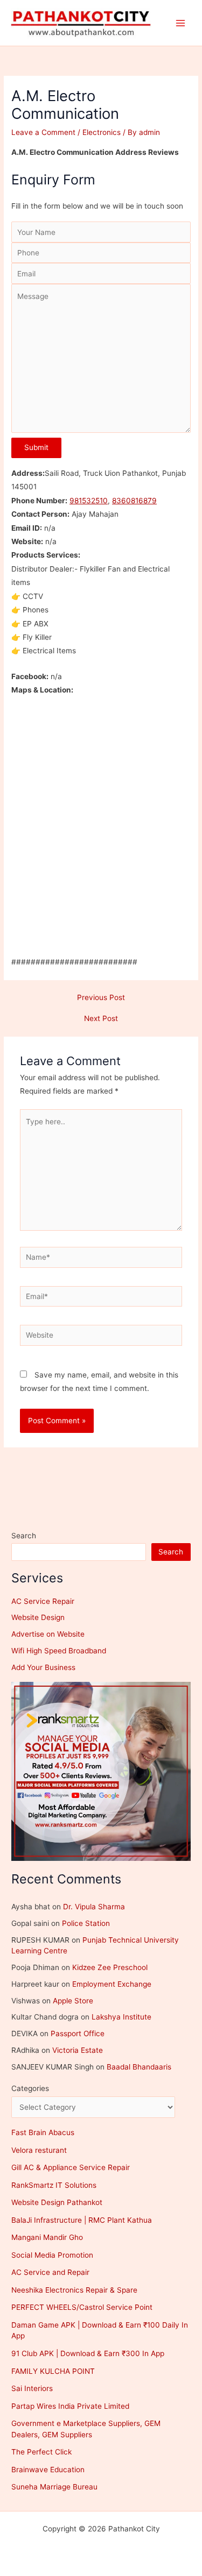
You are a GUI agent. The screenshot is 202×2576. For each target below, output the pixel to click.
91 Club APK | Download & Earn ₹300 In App (88, 2353)
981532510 (89, 501)
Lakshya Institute (121, 2017)
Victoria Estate (78, 2050)
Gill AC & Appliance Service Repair (71, 2167)
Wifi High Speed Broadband (59, 1651)
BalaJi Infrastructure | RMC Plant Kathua (82, 2220)
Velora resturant (39, 2150)
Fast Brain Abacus (43, 2132)
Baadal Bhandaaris (139, 2067)
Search (24, 1536)
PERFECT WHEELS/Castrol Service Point (82, 2307)
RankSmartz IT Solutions (54, 2185)
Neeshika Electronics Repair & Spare (74, 2290)
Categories (30, 2088)
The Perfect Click (41, 2452)
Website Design (38, 1617)
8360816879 (134, 501)
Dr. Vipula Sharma (94, 1907)
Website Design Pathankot (57, 2202)
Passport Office (78, 2033)
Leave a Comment (43, 132)
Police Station (86, 1923)
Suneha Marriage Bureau (54, 2487)
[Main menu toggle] (181, 23)
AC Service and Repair (50, 2272)
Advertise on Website (48, 1634)
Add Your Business (43, 1667)
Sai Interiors (32, 2388)
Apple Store (73, 2001)
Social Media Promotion (52, 2255)
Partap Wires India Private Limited (70, 2406)
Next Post (101, 1019)
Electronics (102, 132)
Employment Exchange (112, 1984)
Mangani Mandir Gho (47, 2237)
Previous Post (101, 998)
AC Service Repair (43, 1601)
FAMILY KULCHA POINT (53, 2371)
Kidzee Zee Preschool (110, 1967)
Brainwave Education (48, 2470)
